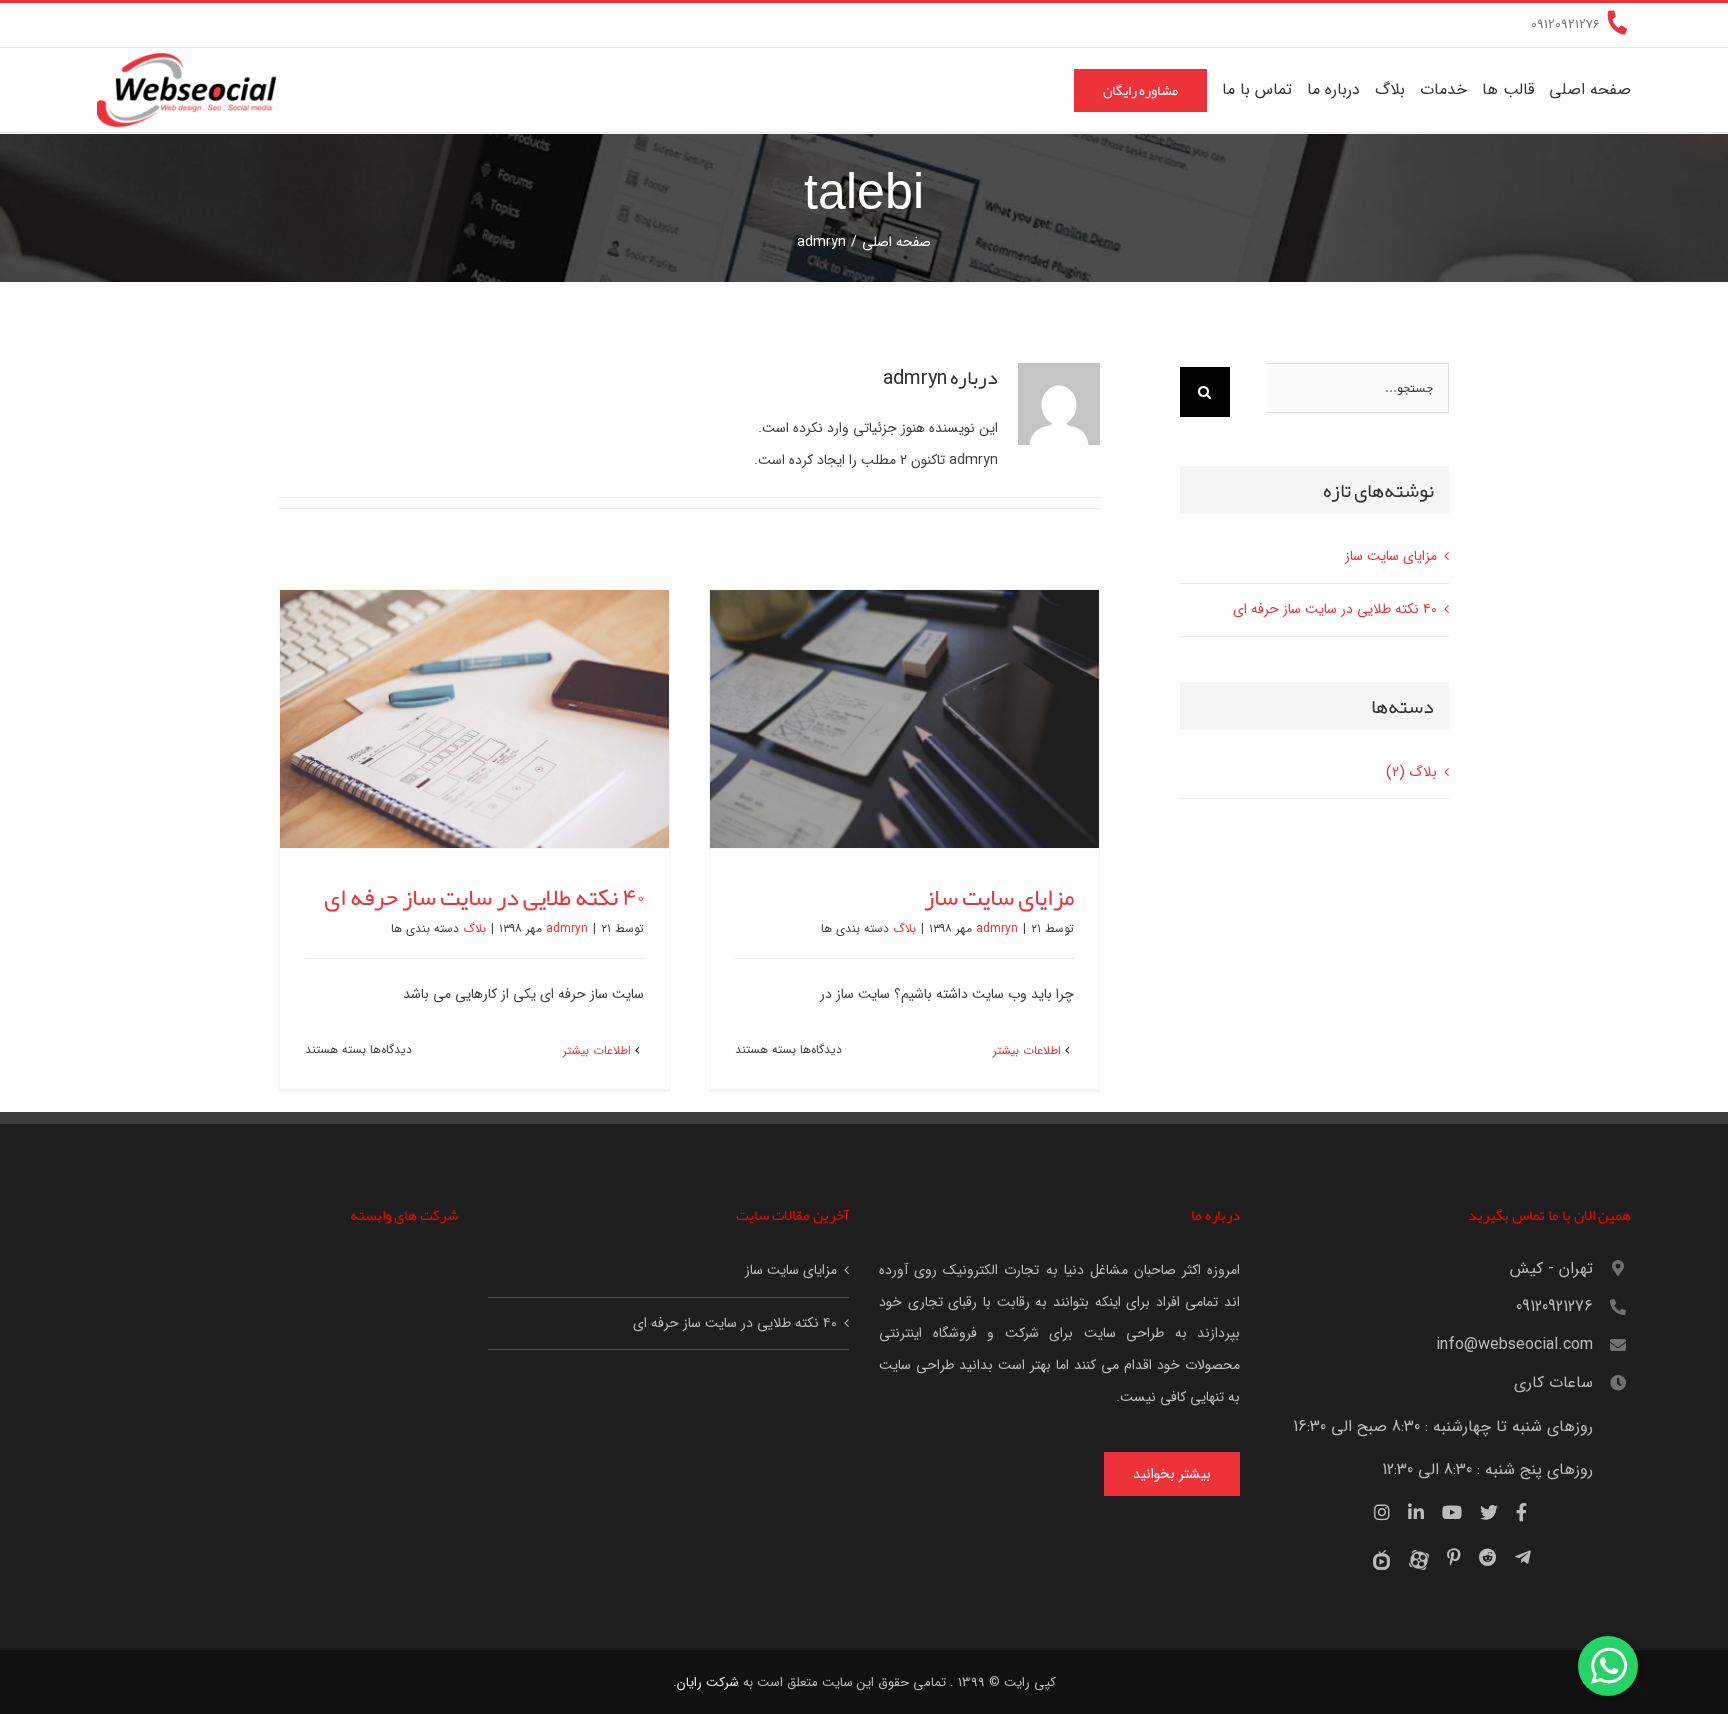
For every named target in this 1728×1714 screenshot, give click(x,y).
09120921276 (1554, 1306)
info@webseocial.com (1514, 1344)
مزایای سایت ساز (999, 897)
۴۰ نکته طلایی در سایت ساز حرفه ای (484, 897)
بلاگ (904, 928)
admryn (997, 928)
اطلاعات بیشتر (1029, 1050)
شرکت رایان (708, 1682)
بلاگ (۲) (1411, 772)
